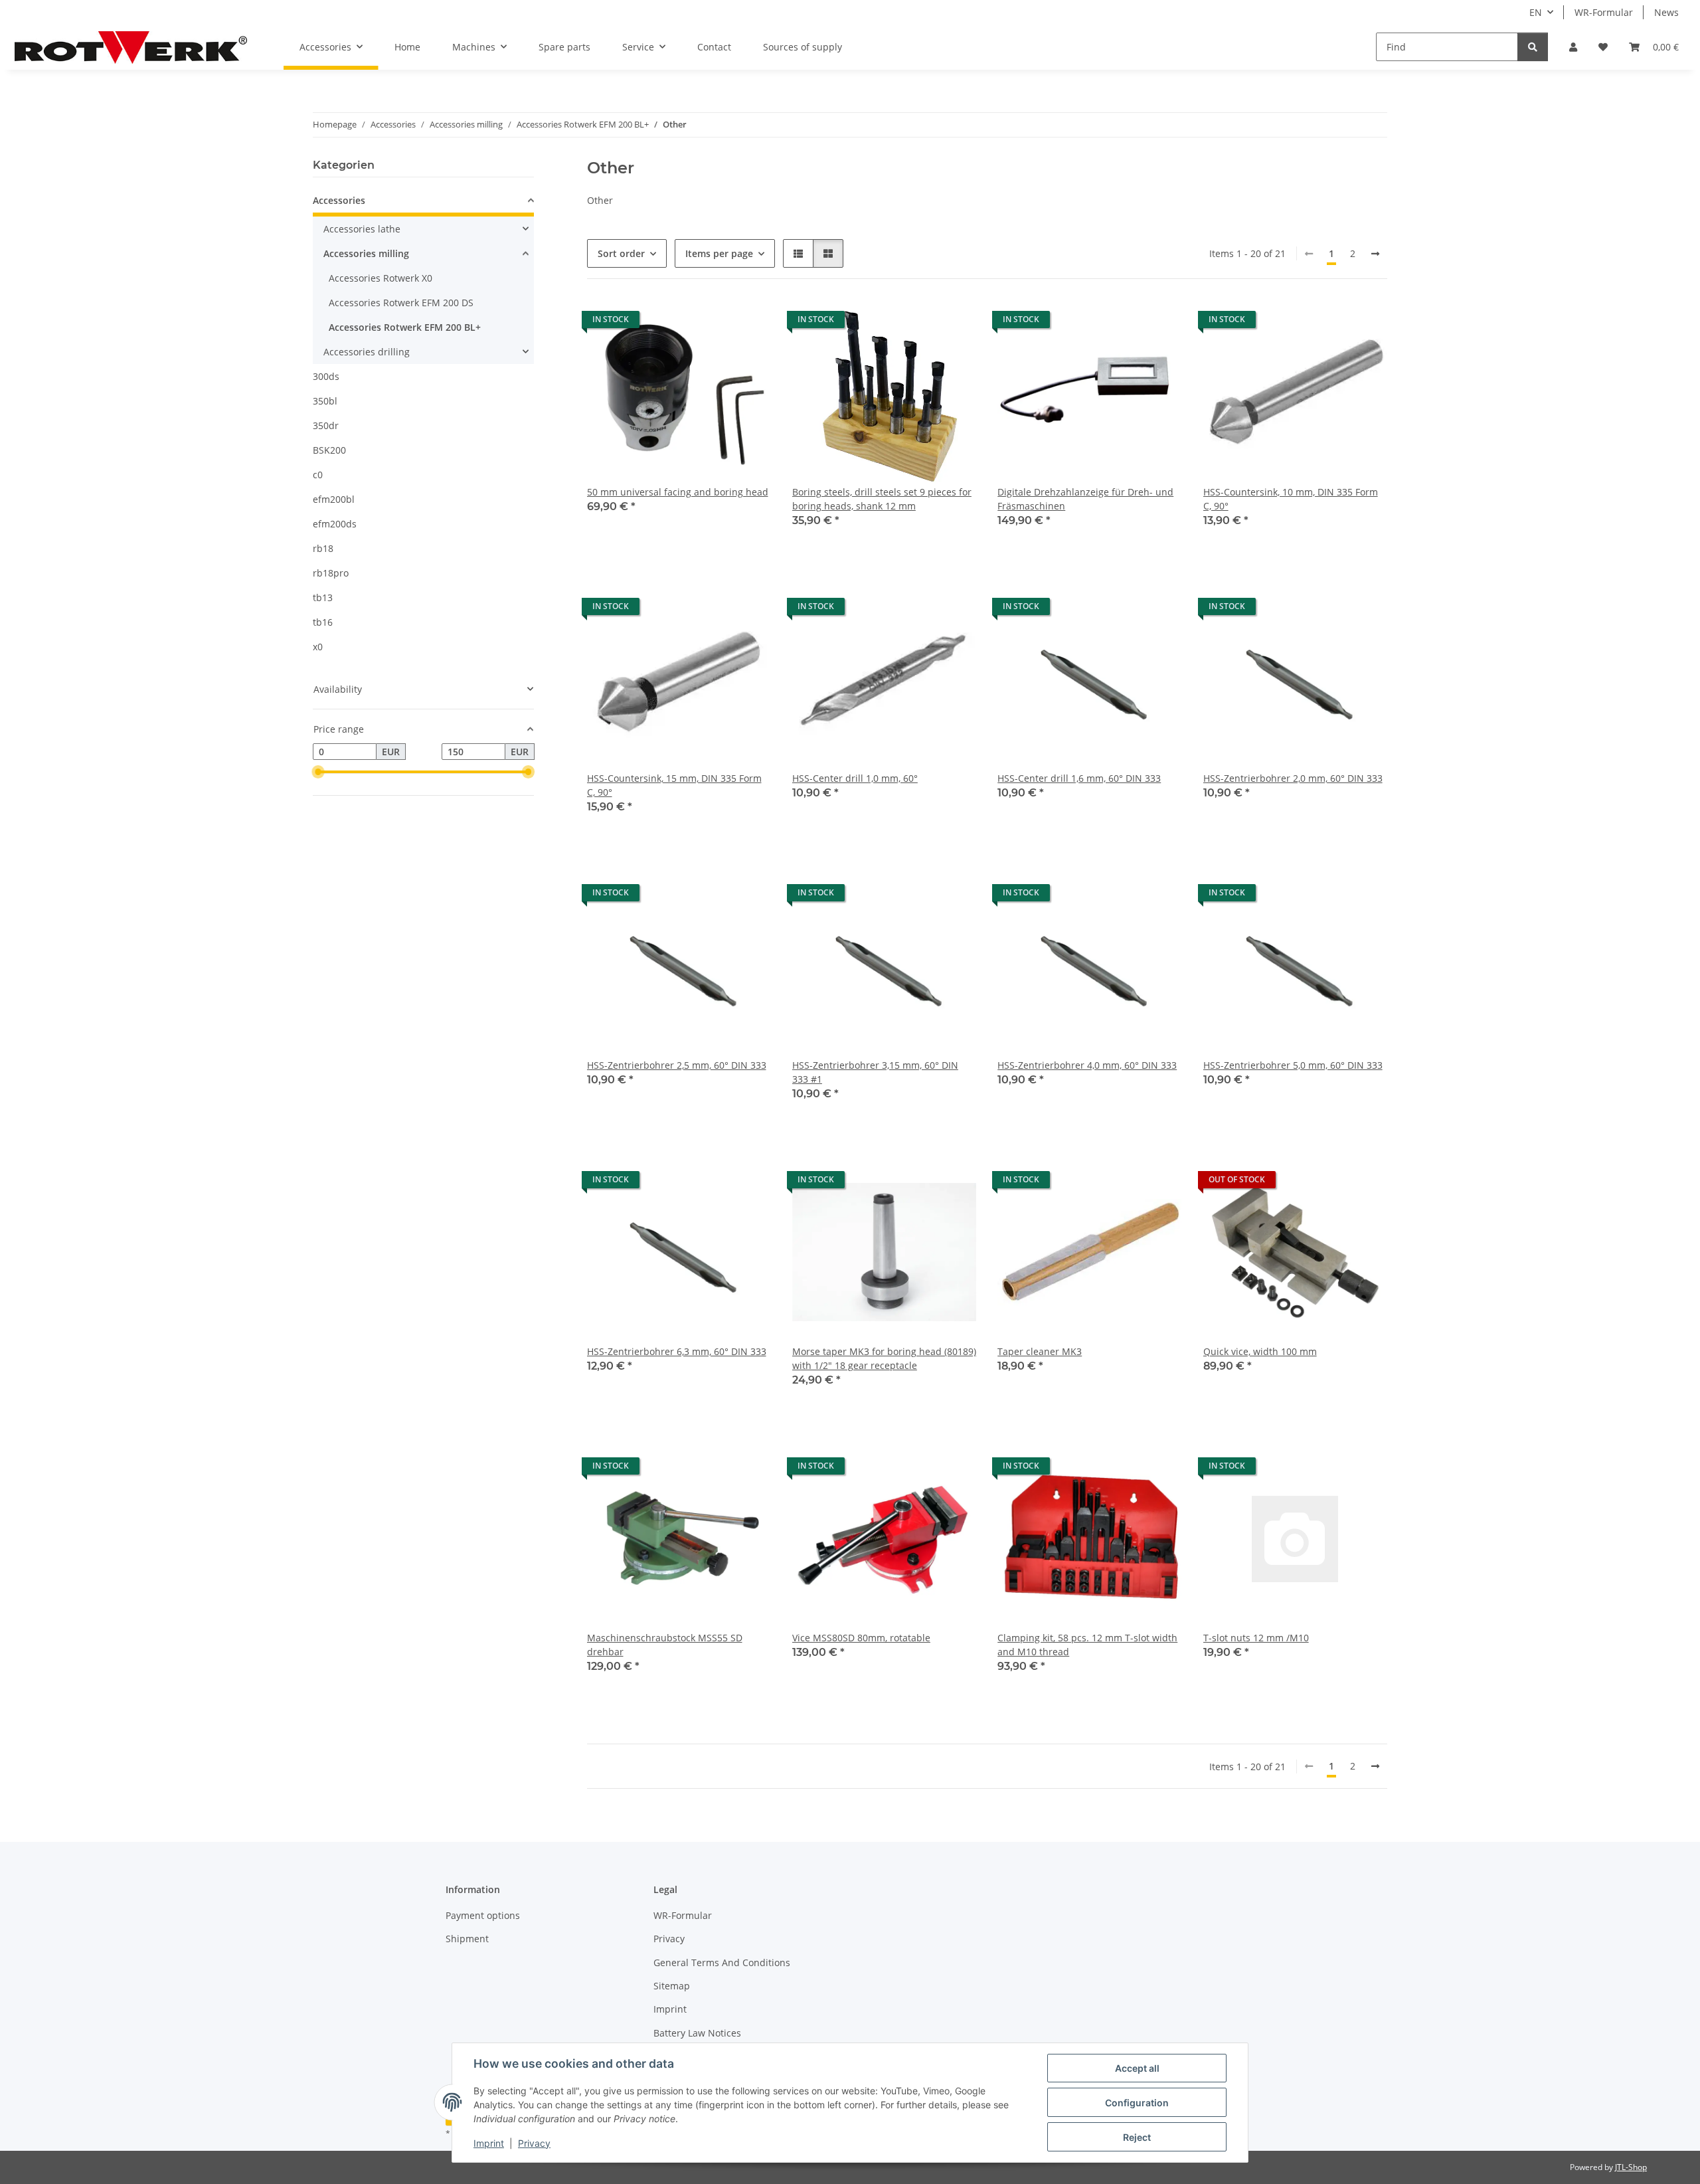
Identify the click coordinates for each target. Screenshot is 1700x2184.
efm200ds (335, 524)
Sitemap (672, 1986)
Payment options (483, 1915)
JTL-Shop (1631, 2167)
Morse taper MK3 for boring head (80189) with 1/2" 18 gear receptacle (884, 1358)
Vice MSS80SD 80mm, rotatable (861, 1638)
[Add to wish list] (748, 323)
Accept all (1137, 2068)
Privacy (534, 2143)
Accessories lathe (362, 229)
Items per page (719, 253)
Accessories (339, 200)
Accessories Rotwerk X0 (381, 278)
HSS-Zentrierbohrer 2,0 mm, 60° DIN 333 (1293, 778)
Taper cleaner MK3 (1040, 1351)
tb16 (323, 622)
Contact (714, 47)
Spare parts (564, 47)
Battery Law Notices (697, 2033)
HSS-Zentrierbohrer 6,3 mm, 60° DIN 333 (677, 1351)
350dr (326, 425)
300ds (326, 376)
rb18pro (331, 573)
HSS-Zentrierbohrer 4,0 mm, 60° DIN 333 (1087, 1065)
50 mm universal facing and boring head (678, 492)
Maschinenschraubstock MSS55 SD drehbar (665, 1645)
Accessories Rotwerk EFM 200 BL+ (405, 327)
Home (407, 47)
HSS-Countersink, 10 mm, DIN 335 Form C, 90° (1291, 499)
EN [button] (1536, 12)
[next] (1375, 254)
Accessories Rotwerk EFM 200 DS (401, 303)
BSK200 (329, 450)
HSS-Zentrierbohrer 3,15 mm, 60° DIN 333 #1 (875, 1072)
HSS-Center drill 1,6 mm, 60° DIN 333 (1079, 778)
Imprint (489, 2143)
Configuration (1137, 2103)
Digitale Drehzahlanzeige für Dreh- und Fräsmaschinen (1085, 499)
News (1666, 12)
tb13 (323, 597)
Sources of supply (803, 47)
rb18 (323, 548)
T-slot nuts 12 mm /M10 (1256, 1638)
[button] (1573, 47)
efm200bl (334, 499)
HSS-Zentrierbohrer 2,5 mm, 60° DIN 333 (677, 1065)
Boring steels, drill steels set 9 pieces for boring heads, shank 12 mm (882, 499)
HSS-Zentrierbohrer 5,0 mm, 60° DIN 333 (1293, 1065)
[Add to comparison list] (714, 323)
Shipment (467, 1939)
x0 (318, 647)
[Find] (1533, 47)
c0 (318, 475)
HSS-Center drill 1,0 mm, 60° (855, 778)
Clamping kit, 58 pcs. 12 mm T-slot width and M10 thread (1087, 1645)
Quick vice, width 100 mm (1260, 1351)
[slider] (318, 773)
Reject (1137, 2137)
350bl (325, 401)
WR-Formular (1604, 12)
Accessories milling (366, 253)
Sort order (621, 253)
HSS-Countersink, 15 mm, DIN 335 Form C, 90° (674, 785)
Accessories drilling (367, 352)
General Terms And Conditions (722, 1962)
